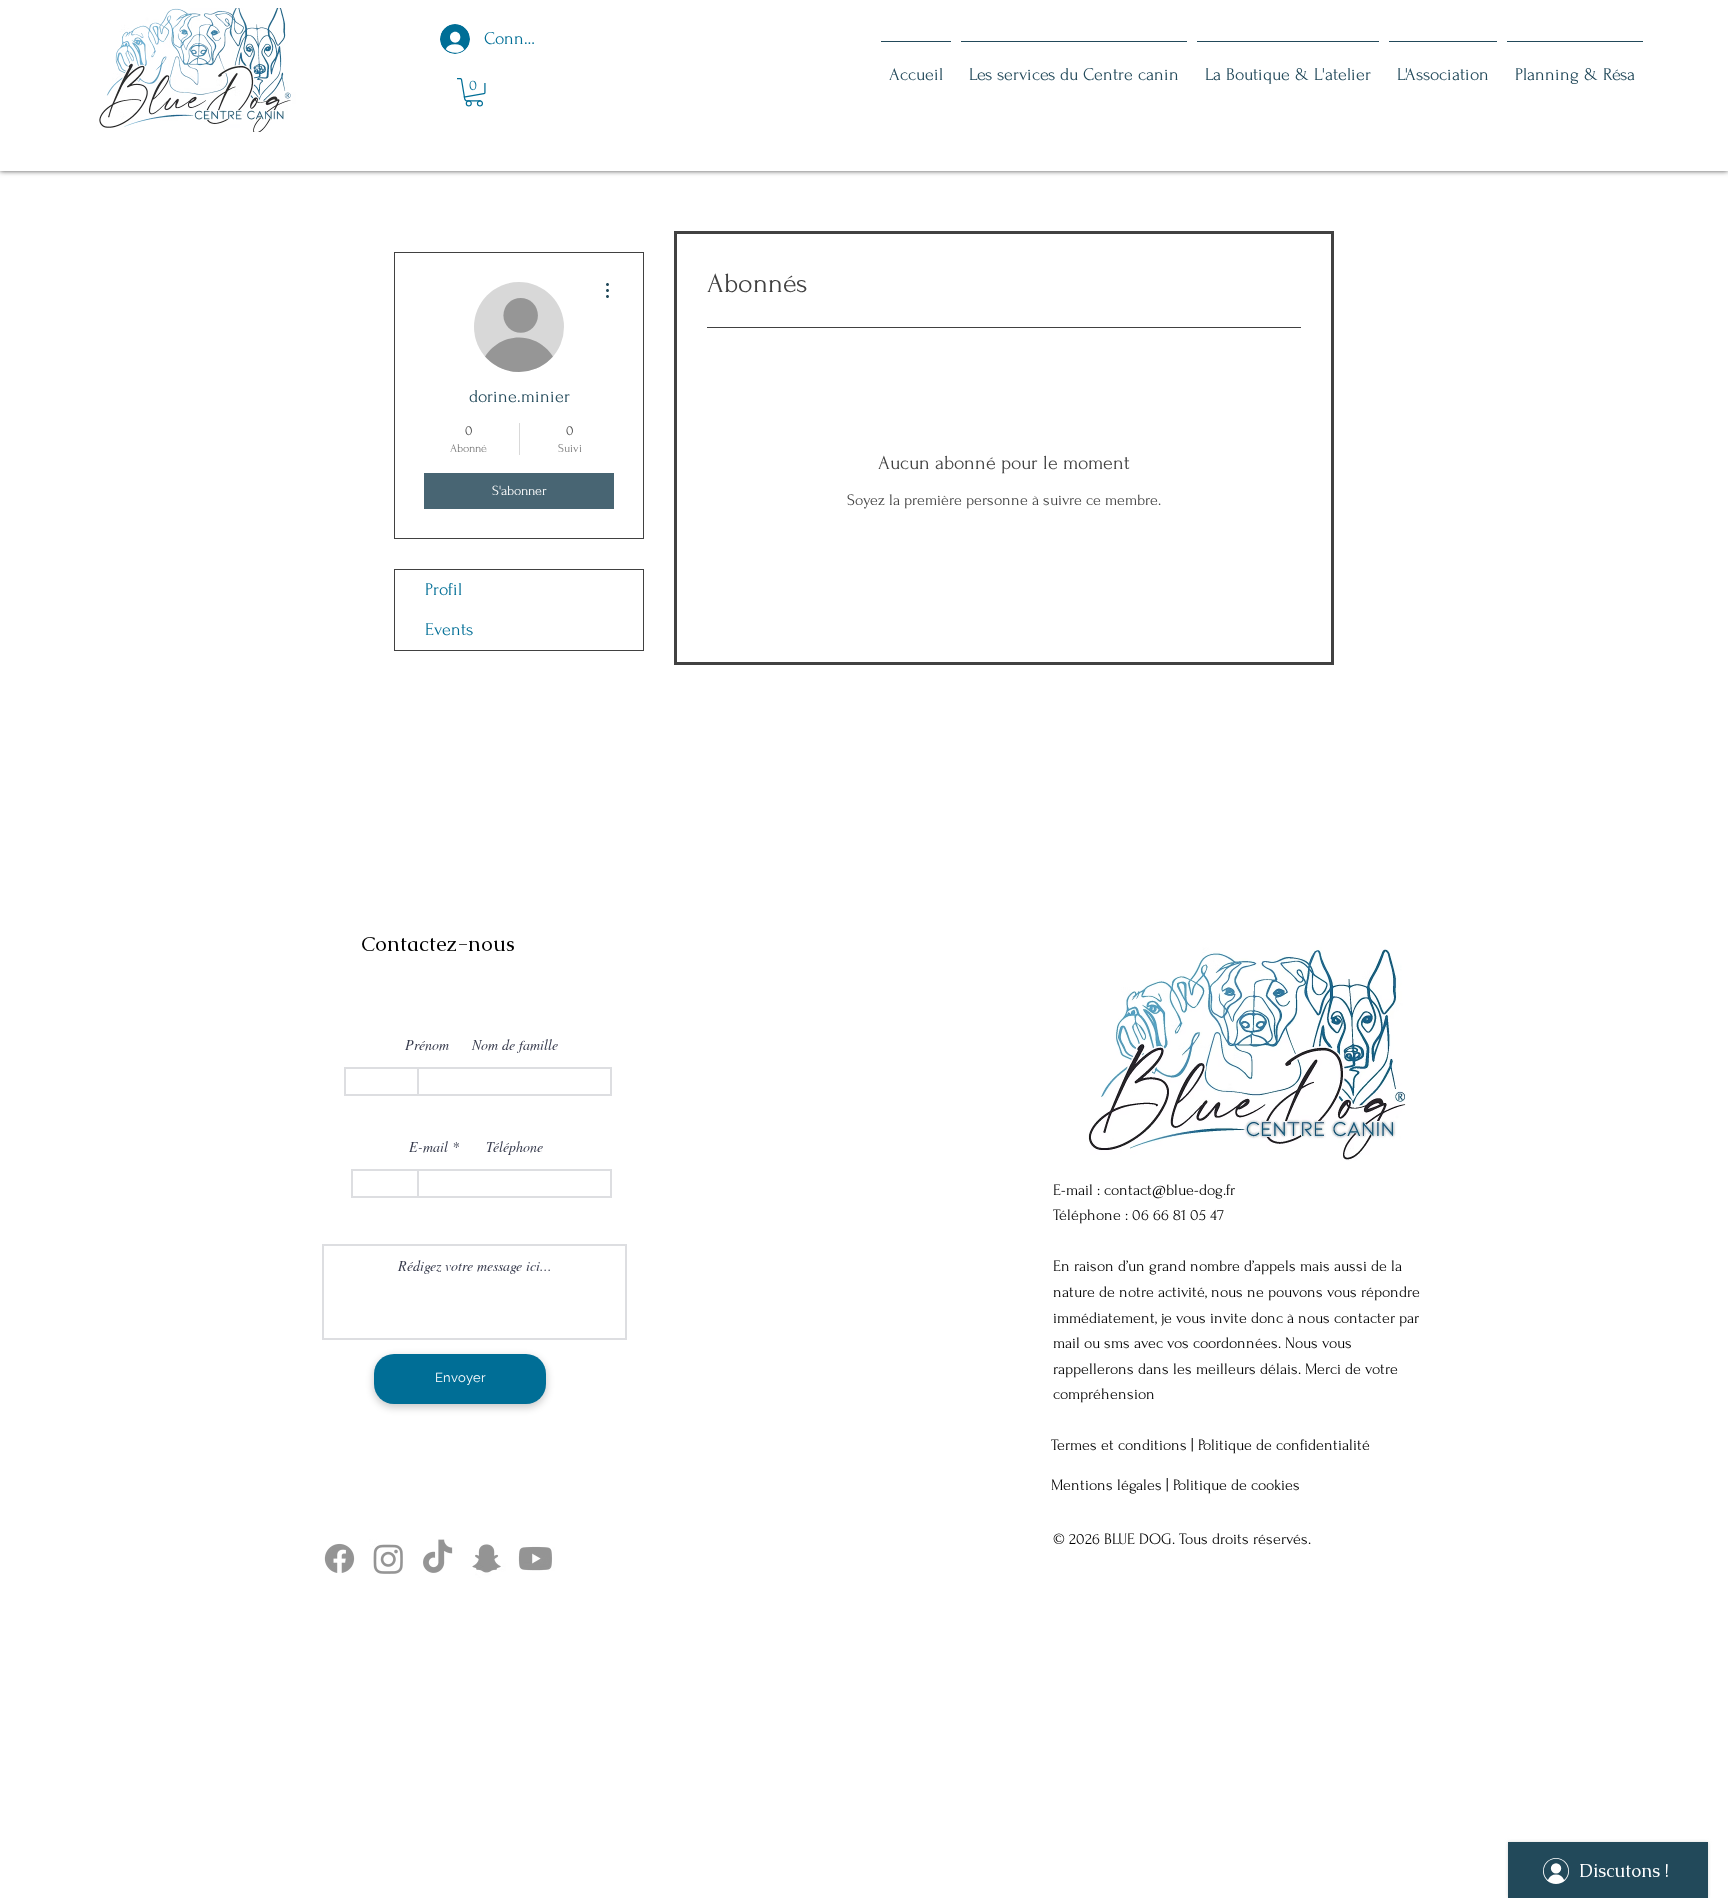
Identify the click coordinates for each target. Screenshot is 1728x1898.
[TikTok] (437, 1558)
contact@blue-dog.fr (1169, 1190)
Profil (443, 589)
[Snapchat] (486, 1558)
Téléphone (514, 1147)
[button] (474, 92)
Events (449, 629)
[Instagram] (388, 1558)
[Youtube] (535, 1558)
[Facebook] (339, 1558)
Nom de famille (515, 1045)
